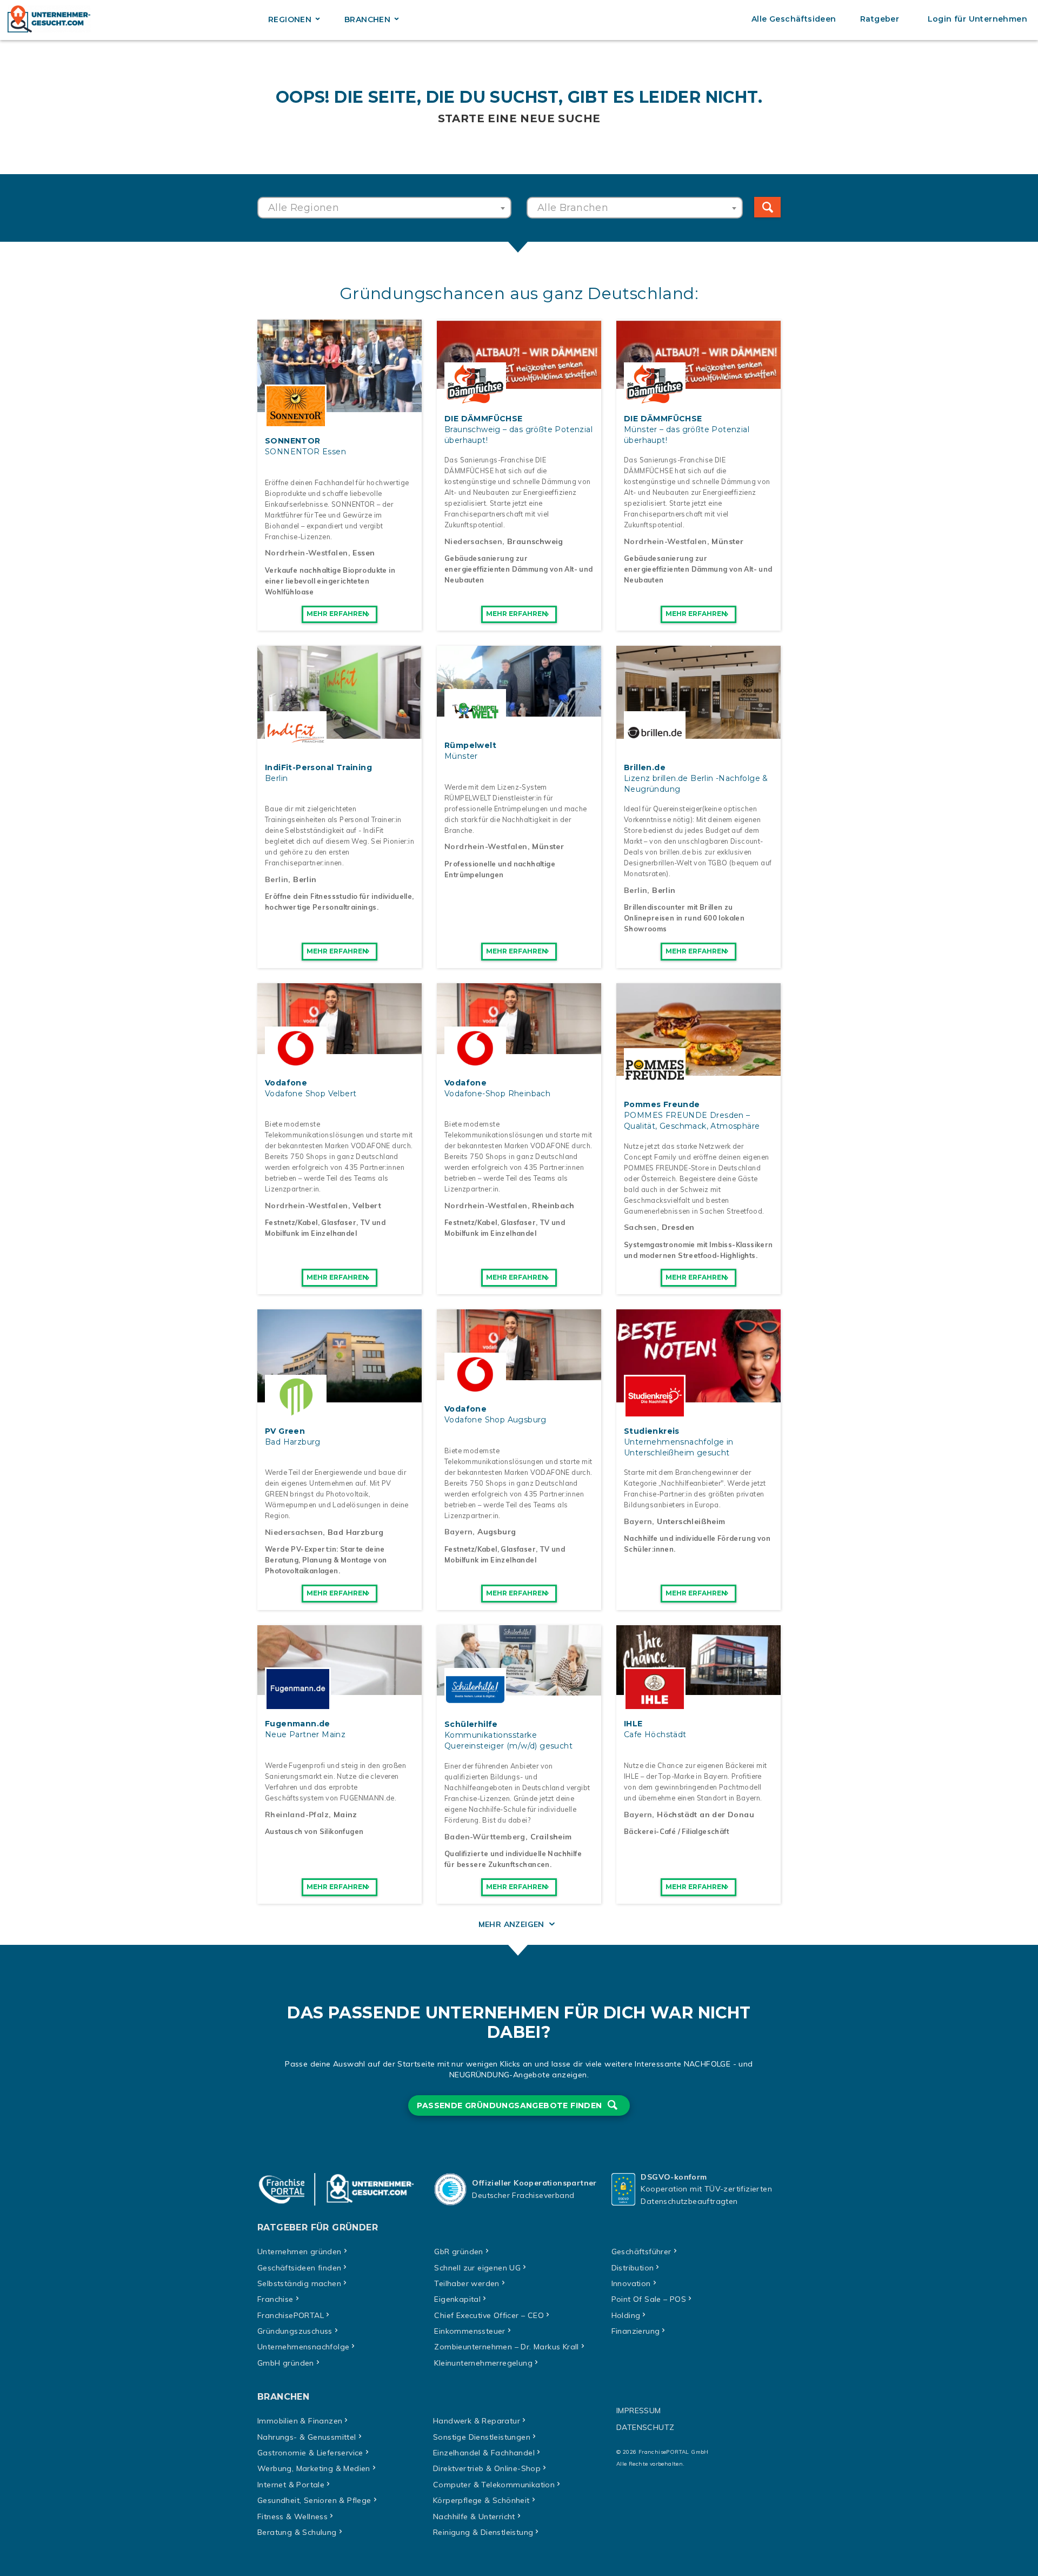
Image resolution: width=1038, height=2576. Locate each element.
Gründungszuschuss (295, 2331)
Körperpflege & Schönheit (481, 2500)
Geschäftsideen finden (299, 2268)
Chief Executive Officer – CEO (489, 2315)
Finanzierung (636, 2331)
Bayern (458, 1532)
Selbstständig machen (299, 2283)
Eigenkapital (457, 2299)
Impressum (639, 2411)
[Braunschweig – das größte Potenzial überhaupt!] (519, 384)
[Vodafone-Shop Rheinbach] (519, 1048)
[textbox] (384, 208)
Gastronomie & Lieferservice (310, 2453)
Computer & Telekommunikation (494, 2485)
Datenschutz (645, 2427)
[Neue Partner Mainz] (340, 1689)
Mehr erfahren (337, 614)
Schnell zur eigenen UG (477, 2268)
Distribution (633, 2268)
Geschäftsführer (641, 2251)
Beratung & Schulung (297, 2532)
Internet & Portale (291, 2485)
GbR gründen (458, 2251)
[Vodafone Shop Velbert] (340, 1048)
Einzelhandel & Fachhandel (484, 2453)
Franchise (275, 2299)
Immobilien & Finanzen (300, 2421)
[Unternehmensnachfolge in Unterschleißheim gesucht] (698, 1396)
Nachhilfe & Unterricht (474, 2517)
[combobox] (384, 208)
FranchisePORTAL (291, 2315)
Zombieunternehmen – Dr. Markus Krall (506, 2347)
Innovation (631, 2283)
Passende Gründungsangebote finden (511, 2105)
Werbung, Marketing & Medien (314, 2468)
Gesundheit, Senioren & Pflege (314, 2500)
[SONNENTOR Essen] (340, 406)
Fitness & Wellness (292, 2517)
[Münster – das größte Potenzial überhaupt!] (698, 384)
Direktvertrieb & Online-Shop (487, 2468)
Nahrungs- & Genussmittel (307, 2437)
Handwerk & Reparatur (477, 2421)
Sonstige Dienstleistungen (482, 2437)
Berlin (277, 879)
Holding (626, 2315)
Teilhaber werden (467, 2283)
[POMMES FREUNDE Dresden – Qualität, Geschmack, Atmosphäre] (698, 1070)
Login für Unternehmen (977, 19)
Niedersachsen (473, 541)
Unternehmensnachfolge (303, 2347)
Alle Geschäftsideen (794, 19)
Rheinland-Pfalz (297, 1815)
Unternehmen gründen (300, 2251)
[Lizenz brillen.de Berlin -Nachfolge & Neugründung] (698, 733)
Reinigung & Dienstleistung (483, 2532)
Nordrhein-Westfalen (307, 553)
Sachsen (640, 1227)
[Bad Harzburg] (340, 1396)
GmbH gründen (286, 2363)
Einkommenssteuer (470, 2331)
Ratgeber (880, 19)
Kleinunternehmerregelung (483, 2363)
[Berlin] (340, 733)
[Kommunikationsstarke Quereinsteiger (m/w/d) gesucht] (519, 1690)
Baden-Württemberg (485, 1837)
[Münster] (519, 711)
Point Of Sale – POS (649, 2299)
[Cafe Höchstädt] (698, 1689)
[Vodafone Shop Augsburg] (519, 1374)
